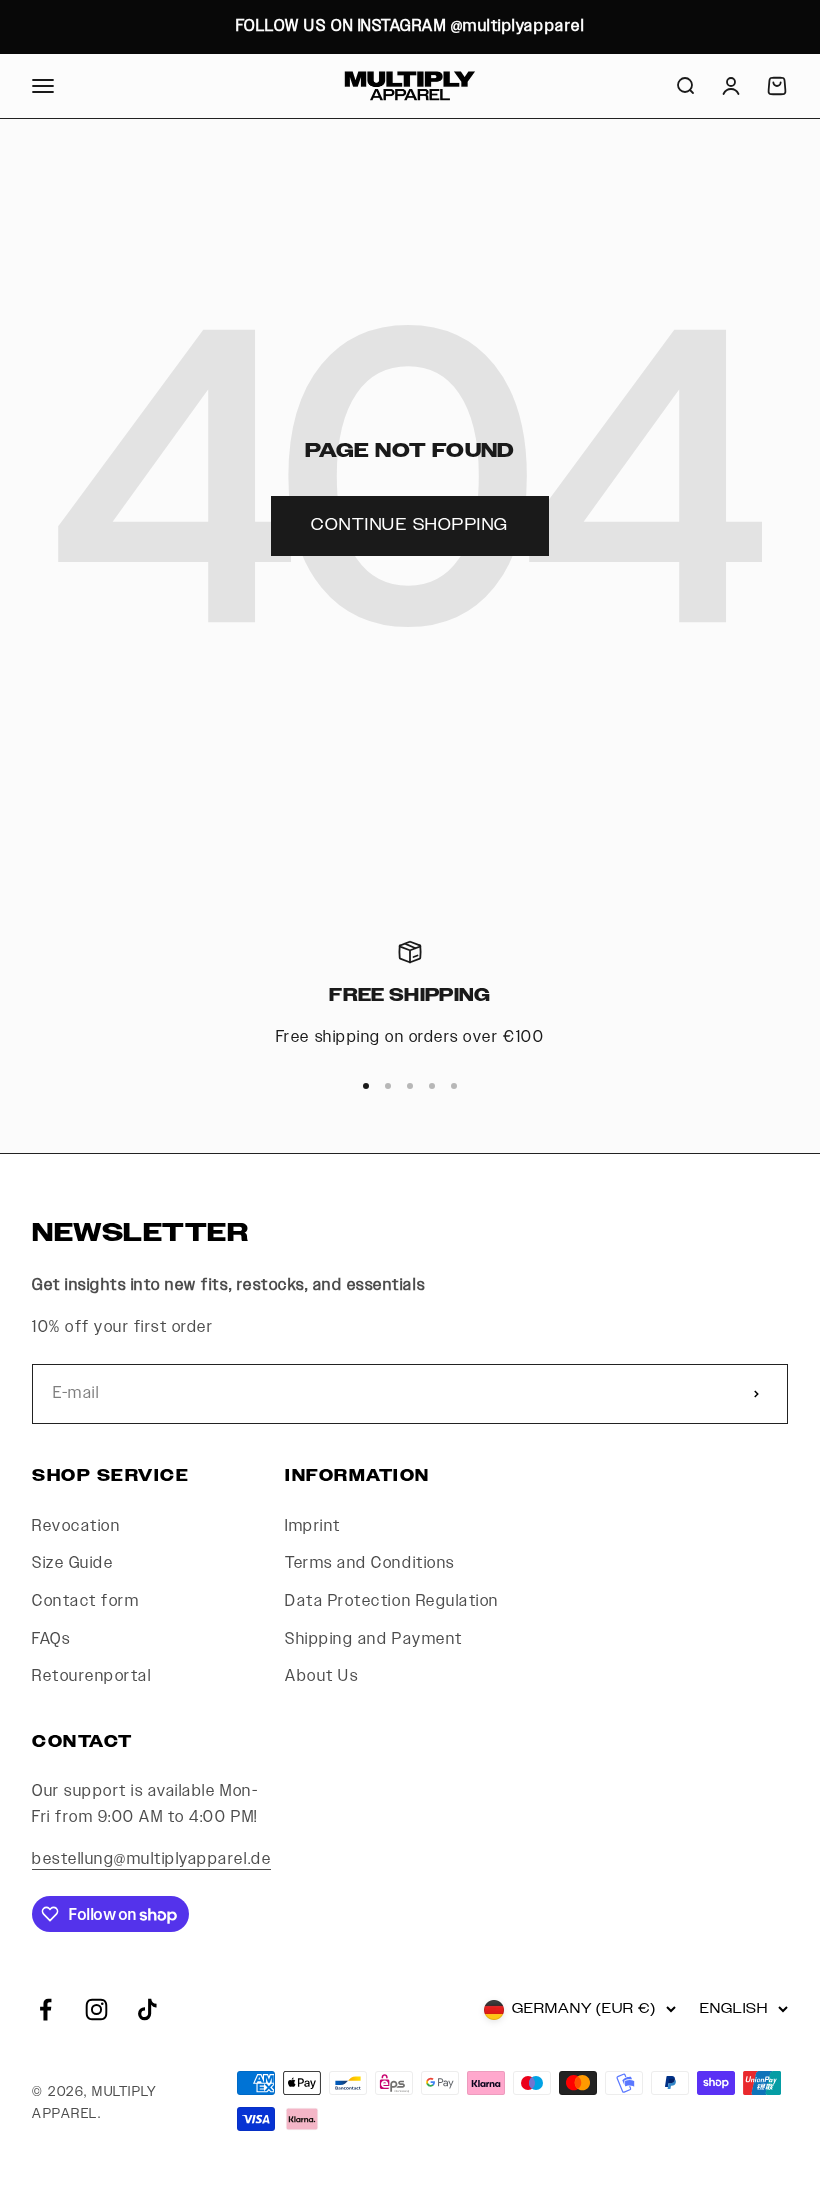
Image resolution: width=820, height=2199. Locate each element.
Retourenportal (91, 1676)
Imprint (313, 1526)
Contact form (85, 1601)
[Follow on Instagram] (96, 2009)
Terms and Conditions (369, 1563)
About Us (321, 1676)
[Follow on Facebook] (45, 2009)
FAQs (51, 1639)
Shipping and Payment (373, 1639)
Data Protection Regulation (392, 1601)
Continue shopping (410, 525)
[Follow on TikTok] (147, 2009)
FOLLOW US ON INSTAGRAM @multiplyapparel (410, 26)
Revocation (76, 1526)
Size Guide (72, 1563)
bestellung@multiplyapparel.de (151, 1859)
